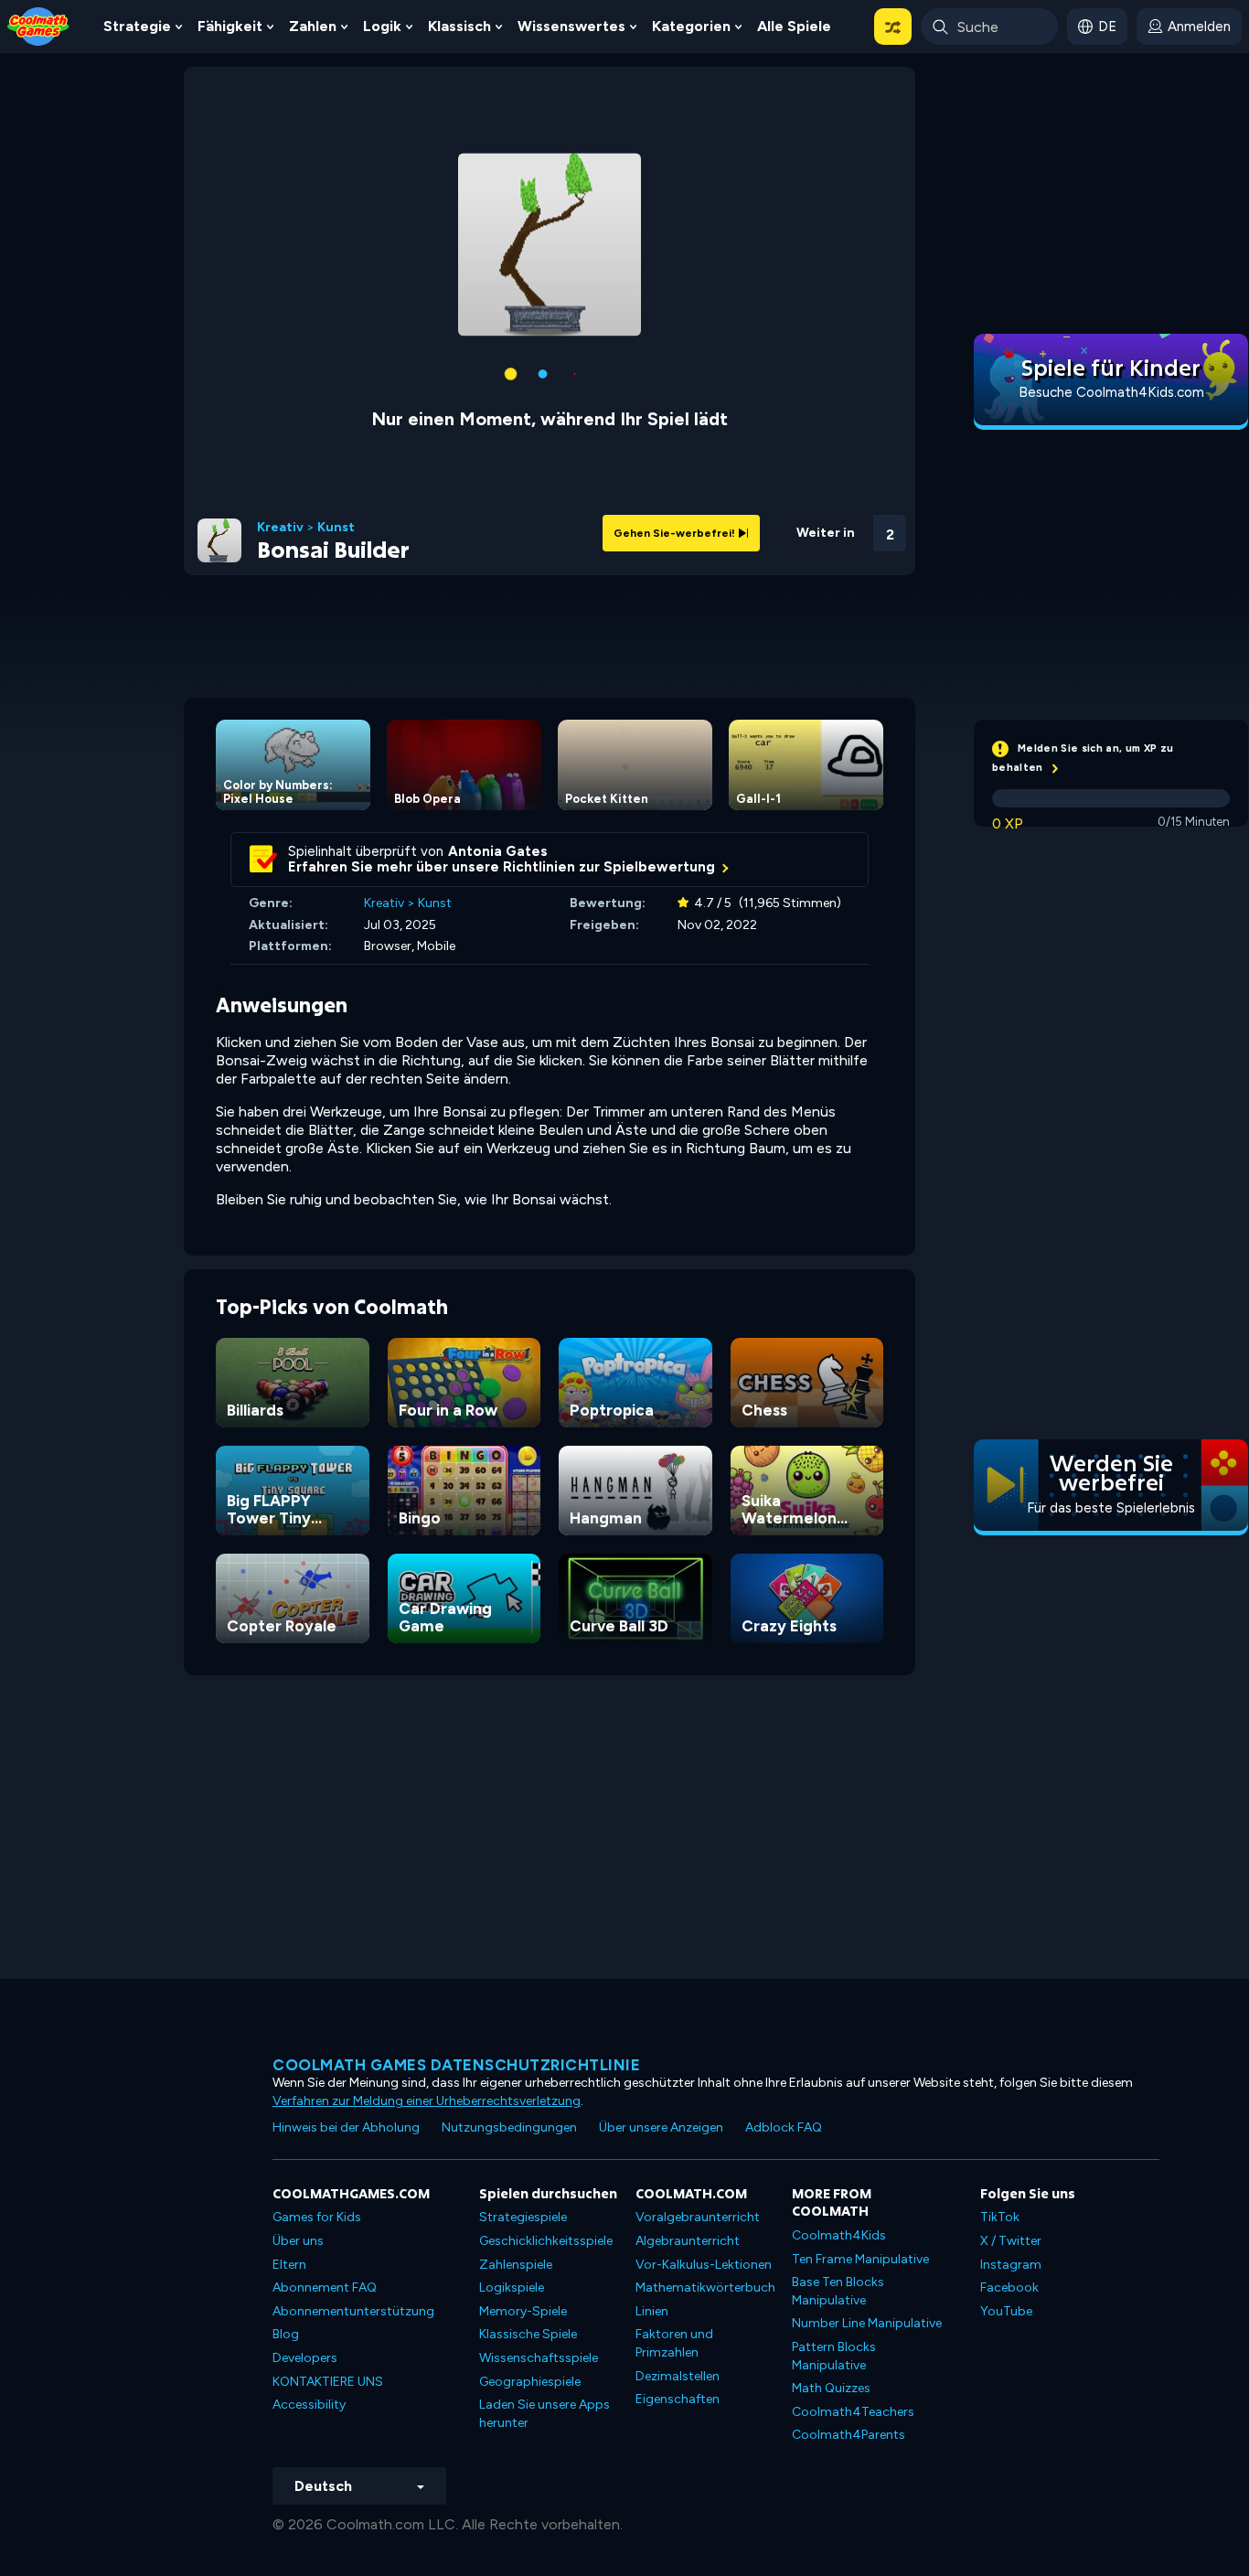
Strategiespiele (523, 2217)
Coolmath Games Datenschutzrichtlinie (456, 2065)
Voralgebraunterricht (698, 2217)
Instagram (1011, 2265)
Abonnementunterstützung (353, 2311)
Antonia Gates (498, 851)
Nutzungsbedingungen (509, 2127)
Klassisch (459, 26)
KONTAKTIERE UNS (328, 2382)
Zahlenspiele (516, 2265)
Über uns (298, 2241)
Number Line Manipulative (867, 2323)
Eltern (289, 2265)
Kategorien (691, 26)
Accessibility (309, 2405)
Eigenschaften (678, 2399)
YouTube (1006, 2311)
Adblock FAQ (784, 2127)
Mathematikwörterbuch (705, 2287)
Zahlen (313, 26)
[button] (893, 27)
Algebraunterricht (688, 2241)
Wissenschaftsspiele (539, 2358)
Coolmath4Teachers (853, 2412)
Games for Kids (317, 2217)
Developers (305, 2358)
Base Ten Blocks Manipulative (838, 2291)
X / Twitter (1011, 2241)
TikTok (1000, 2217)
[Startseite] (38, 25)
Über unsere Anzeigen (661, 2127)
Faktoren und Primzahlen (674, 2343)
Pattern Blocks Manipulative (834, 2356)
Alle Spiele (794, 26)
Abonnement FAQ (325, 2287)
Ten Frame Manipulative (860, 2259)
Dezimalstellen (678, 2376)
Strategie (137, 26)
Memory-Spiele (523, 2311)
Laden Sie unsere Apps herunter (544, 2414)
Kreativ (280, 528)
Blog (286, 2334)
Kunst (336, 528)
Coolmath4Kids (839, 2235)
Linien (652, 2311)
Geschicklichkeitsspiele (546, 2241)
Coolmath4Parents (849, 2435)
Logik (382, 26)
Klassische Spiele (528, 2334)
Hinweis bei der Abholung (346, 2127)
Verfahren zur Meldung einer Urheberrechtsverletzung (427, 2101)
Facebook (1009, 2287)
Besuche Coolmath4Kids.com (1111, 392)
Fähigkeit (230, 26)
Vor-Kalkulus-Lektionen (704, 2265)
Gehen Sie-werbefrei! (676, 533)
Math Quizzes (831, 2388)
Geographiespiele (530, 2382)
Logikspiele (512, 2287)
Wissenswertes (571, 26)
